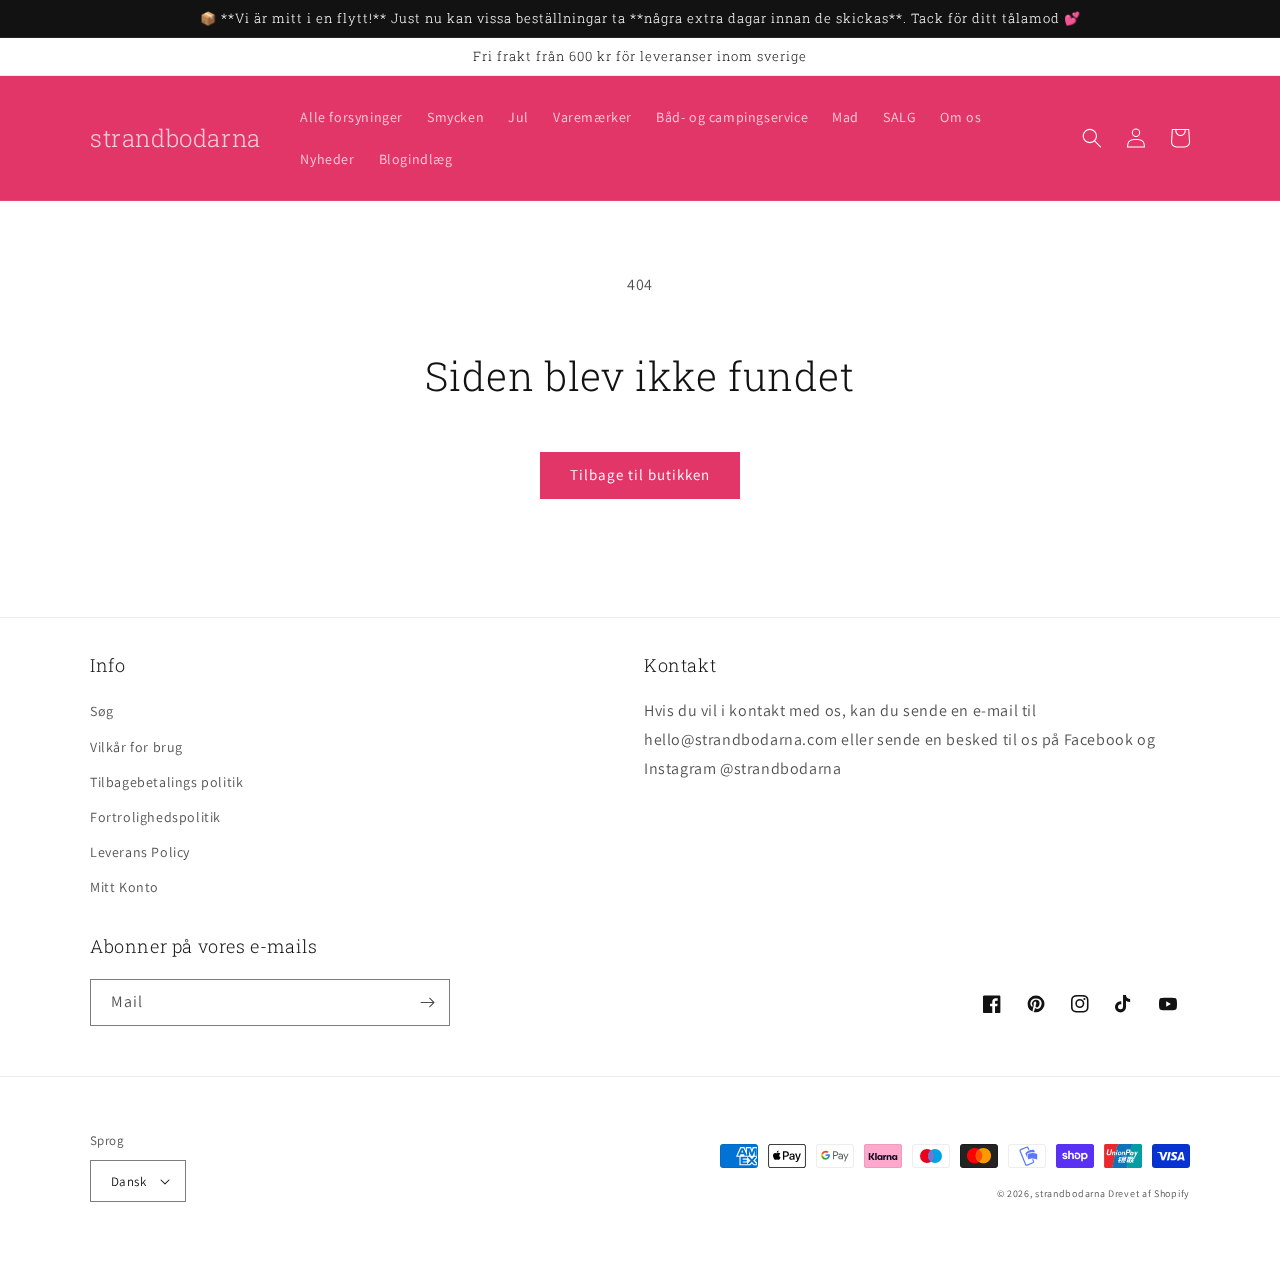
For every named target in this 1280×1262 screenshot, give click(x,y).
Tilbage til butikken (640, 474)
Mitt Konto (124, 887)
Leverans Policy (140, 852)
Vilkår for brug (136, 747)
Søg (102, 711)
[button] (1092, 138)
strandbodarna (1070, 1193)
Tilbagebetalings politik (166, 782)
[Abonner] (427, 1002)
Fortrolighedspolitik (155, 817)
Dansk (128, 1181)
